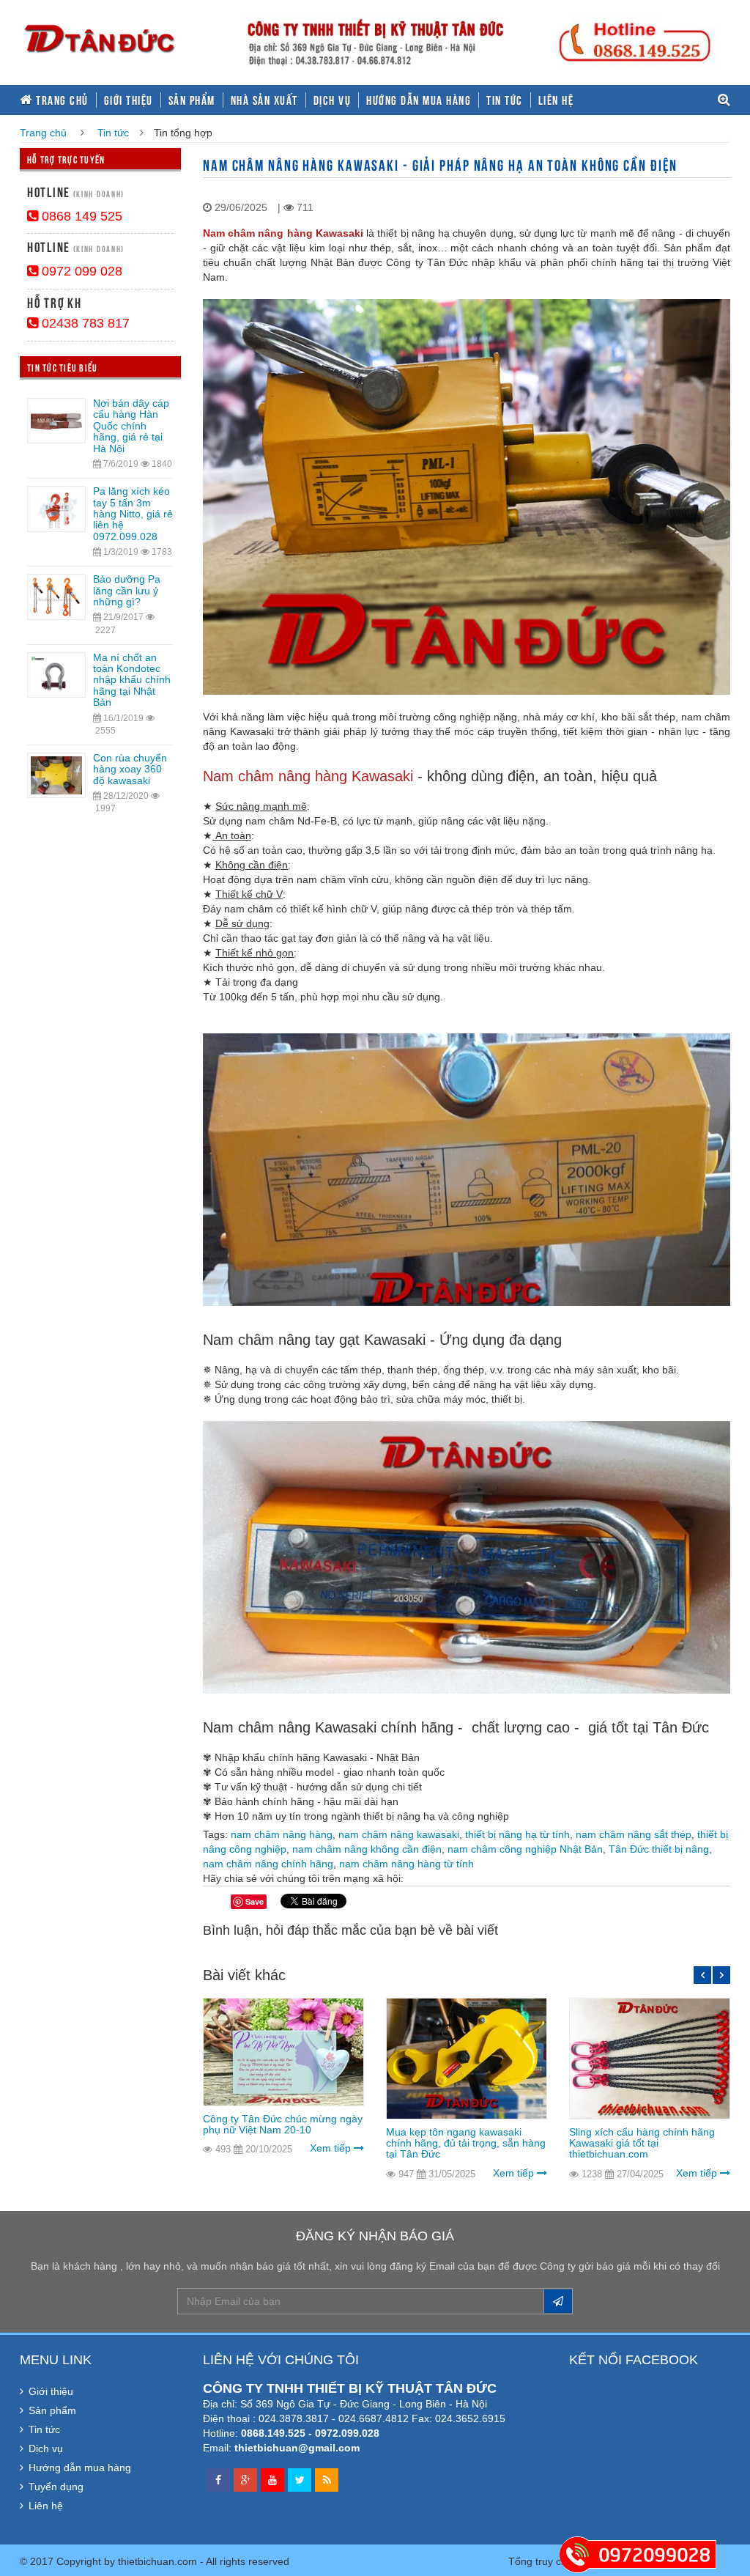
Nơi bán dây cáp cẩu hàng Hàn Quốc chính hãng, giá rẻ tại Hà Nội (131, 426)
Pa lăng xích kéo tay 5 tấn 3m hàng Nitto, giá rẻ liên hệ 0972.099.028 (133, 514)
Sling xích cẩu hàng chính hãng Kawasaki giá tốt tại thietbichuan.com (642, 2143)
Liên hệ (556, 100)
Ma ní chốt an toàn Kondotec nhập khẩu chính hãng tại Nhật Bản (132, 680)
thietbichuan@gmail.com (297, 2448)
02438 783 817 (84, 323)
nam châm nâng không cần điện (367, 1849)
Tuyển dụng (56, 2487)
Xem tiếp (332, 2148)
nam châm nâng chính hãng (268, 1864)
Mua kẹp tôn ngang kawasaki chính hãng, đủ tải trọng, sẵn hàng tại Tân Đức (466, 2143)
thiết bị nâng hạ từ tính (517, 1834)
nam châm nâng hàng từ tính (406, 1864)
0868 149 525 (80, 216)
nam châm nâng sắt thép (634, 1834)
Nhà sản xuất (264, 100)
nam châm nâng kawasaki (399, 1834)
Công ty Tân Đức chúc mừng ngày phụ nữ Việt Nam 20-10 (283, 2124)
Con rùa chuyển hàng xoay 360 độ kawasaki (130, 769)
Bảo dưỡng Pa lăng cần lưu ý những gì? (127, 590)
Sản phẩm (192, 100)
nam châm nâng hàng (282, 1834)
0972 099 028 (80, 271)
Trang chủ (61, 100)
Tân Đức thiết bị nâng (659, 1849)
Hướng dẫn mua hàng (419, 100)
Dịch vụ (333, 100)
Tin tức (505, 100)
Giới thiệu (129, 100)
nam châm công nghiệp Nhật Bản (525, 1849)
